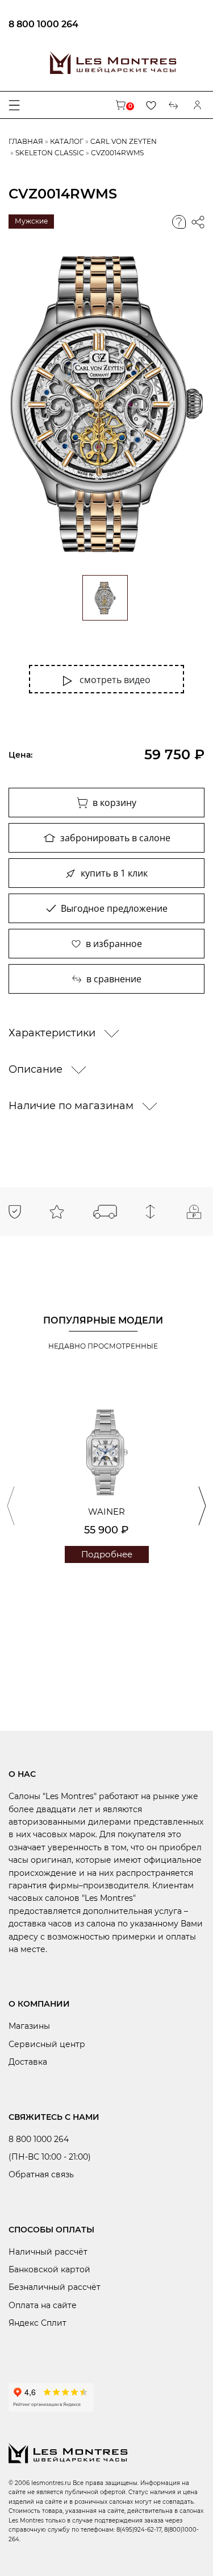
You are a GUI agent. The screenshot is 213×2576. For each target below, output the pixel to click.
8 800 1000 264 (43, 24)
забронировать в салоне (115, 838)
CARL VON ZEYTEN (124, 141)
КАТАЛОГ (67, 141)
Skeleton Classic (50, 153)
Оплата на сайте (43, 2305)
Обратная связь (41, 2174)
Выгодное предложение (114, 908)
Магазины (29, 2026)
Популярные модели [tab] (103, 1320)
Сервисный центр (47, 2044)
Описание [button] (37, 1069)
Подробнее (107, 1554)
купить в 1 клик (114, 873)
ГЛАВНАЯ (26, 141)
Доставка (28, 2062)
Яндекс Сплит (37, 2323)
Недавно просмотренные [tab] (103, 1346)
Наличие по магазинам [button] (72, 1106)
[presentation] (11, 1506)
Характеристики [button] (53, 1033)
